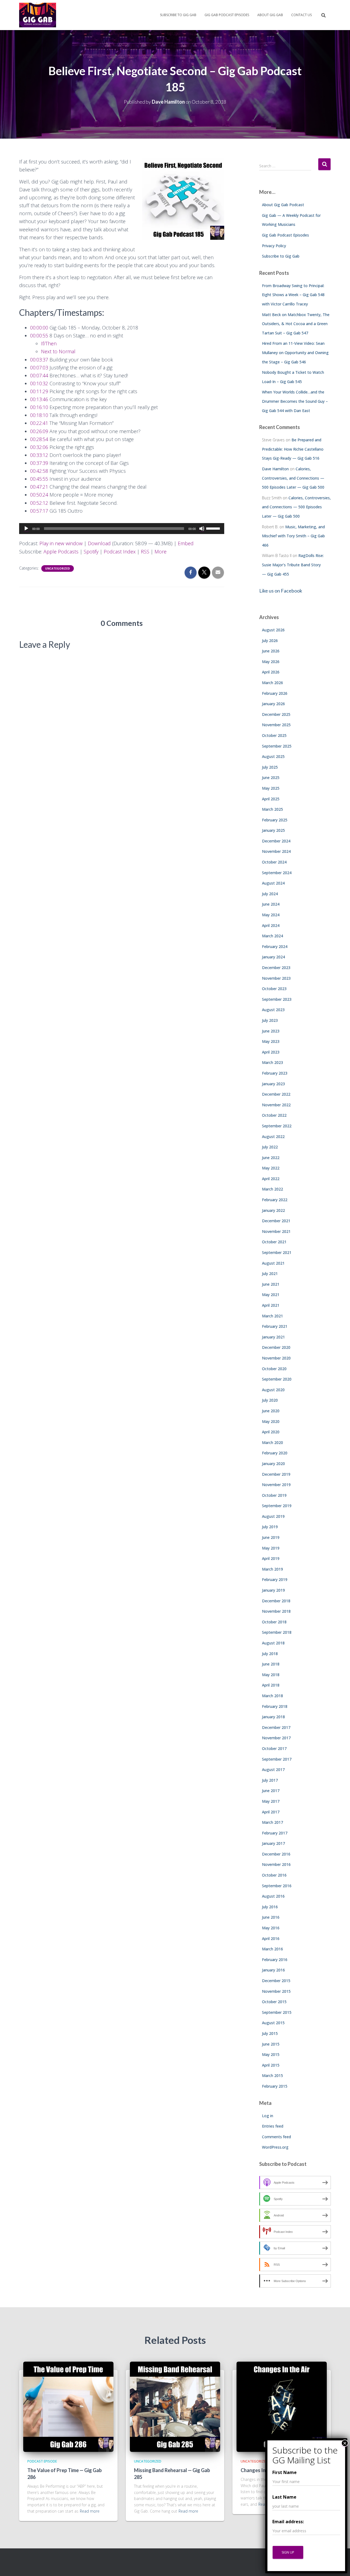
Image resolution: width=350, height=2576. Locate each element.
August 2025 (273, 756)
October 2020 (274, 1369)
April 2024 (271, 925)
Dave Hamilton (275, 469)
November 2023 (276, 978)
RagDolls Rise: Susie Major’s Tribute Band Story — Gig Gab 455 (293, 565)
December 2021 (276, 1221)
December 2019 (276, 1474)
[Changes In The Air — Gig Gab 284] (282, 2406)
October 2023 (274, 989)
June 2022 (271, 1158)
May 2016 (271, 1928)
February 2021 (275, 1326)
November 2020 (276, 1358)
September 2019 (277, 1506)
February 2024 (275, 946)
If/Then (49, 343)
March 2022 (272, 1189)
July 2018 (270, 1654)
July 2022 (270, 1147)
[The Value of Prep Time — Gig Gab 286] (68, 2406)
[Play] (26, 529)
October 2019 (274, 1495)
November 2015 (276, 1991)
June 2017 (271, 1791)
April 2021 (271, 1305)
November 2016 (276, 1864)
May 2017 (271, 1801)
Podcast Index (120, 552)
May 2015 (271, 2054)
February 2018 (275, 1706)
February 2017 (275, 1833)
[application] (122, 529)
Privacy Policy (274, 246)
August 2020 (273, 1390)
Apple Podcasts (61, 552)
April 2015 (271, 2065)
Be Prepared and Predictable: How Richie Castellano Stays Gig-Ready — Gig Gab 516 (293, 449)
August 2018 (273, 1643)
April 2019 (271, 1558)
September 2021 (277, 1252)
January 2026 (273, 704)
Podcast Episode (42, 2461)
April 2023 (271, 1052)
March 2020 (272, 1442)
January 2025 (273, 830)
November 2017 (276, 1738)
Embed (186, 543)
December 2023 (276, 968)
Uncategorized (58, 568)
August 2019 (273, 1516)
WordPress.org (275, 2147)
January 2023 (273, 1084)
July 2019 (270, 1527)
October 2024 (274, 862)
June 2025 (271, 778)
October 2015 (274, 2002)
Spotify (91, 552)
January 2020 (273, 1464)
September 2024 (277, 873)
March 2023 (272, 1062)
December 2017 (276, 1727)
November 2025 (276, 725)
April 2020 (271, 1432)
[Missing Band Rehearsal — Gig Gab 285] (175, 2406)
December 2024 (276, 841)
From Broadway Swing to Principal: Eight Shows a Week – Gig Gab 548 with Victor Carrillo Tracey (293, 295)
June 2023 (271, 1031)
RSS (145, 552)
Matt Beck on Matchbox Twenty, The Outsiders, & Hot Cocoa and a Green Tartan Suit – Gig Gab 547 (296, 324)
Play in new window (61, 543)
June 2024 (271, 904)
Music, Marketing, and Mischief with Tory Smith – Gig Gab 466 (293, 536)
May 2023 (271, 1041)
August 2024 (273, 883)
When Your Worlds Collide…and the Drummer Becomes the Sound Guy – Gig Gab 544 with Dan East (295, 401)
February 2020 (275, 1453)
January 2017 (273, 1843)
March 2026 (272, 683)
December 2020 (276, 1347)
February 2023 (275, 1073)
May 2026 (271, 662)
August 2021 (273, 1263)
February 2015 (275, 2086)
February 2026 (275, 693)
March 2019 (272, 1569)
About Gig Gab (270, 15)
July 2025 (270, 767)
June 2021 (271, 1284)
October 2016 (274, 1875)
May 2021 (271, 1295)
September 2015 (277, 2012)
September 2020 (277, 1379)
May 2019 (271, 1548)
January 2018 (273, 1717)
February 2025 (275, 820)
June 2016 (271, 1917)
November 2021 (276, 1231)
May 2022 (271, 1168)
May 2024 (271, 915)
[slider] (214, 528)
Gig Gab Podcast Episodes (227, 15)
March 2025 (272, 809)
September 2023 (277, 999)
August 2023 (273, 1010)
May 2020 (271, 1421)
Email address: (288, 2522)
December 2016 (276, 1854)
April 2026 (271, 672)
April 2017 (271, 1812)
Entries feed (273, 2126)
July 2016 (270, 1907)
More (161, 552)
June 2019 (271, 1537)
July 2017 (270, 1780)
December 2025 (276, 714)
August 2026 (273, 630)
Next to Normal (58, 351)
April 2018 (271, 1685)
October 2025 (274, 735)
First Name (285, 2472)
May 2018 (271, 1675)
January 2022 (273, 1210)
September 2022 (277, 1126)
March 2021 (272, 1316)
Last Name (284, 2497)
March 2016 (272, 1949)
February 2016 (275, 1960)
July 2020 (270, 1400)
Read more (90, 2511)
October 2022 (274, 1115)
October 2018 (274, 1622)
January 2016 (273, 1970)
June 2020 (271, 1411)
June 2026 (271, 651)
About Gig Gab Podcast (283, 205)
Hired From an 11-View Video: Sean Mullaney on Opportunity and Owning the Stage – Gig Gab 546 (295, 352)
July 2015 (270, 2033)
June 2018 (271, 1664)
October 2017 (274, 1748)
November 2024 (276, 851)
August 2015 (273, 2023)
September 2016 (277, 1886)
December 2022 (276, 1094)
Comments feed (276, 2137)
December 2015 (276, 1981)
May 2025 (271, 788)
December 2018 (276, 1601)
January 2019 (273, 1590)
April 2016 (271, 1938)
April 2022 (271, 1179)
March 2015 (272, 2075)
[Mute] (202, 529)
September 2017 (277, 1759)
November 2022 (276, 1105)
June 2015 (271, 2044)
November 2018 (276, 1611)
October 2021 (274, 1242)
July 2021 (270, 1274)
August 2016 (273, 1896)
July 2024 (270, 894)
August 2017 (273, 1770)
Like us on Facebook (281, 591)
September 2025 (277, 746)
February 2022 (275, 1200)
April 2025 (271, 799)
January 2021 (273, 1337)
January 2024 (273, 957)
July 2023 (270, 1020)
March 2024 (272, 936)
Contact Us (301, 15)
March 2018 (272, 1696)
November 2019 (276, 1485)
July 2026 (270, 641)
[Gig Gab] (38, 15)
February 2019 (275, 1579)
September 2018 (277, 1632)
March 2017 (272, 1822)
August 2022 (273, 1137)
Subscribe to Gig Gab (178, 15)
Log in (268, 2116)
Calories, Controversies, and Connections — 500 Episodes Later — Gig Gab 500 (293, 478)
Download (99, 543)
